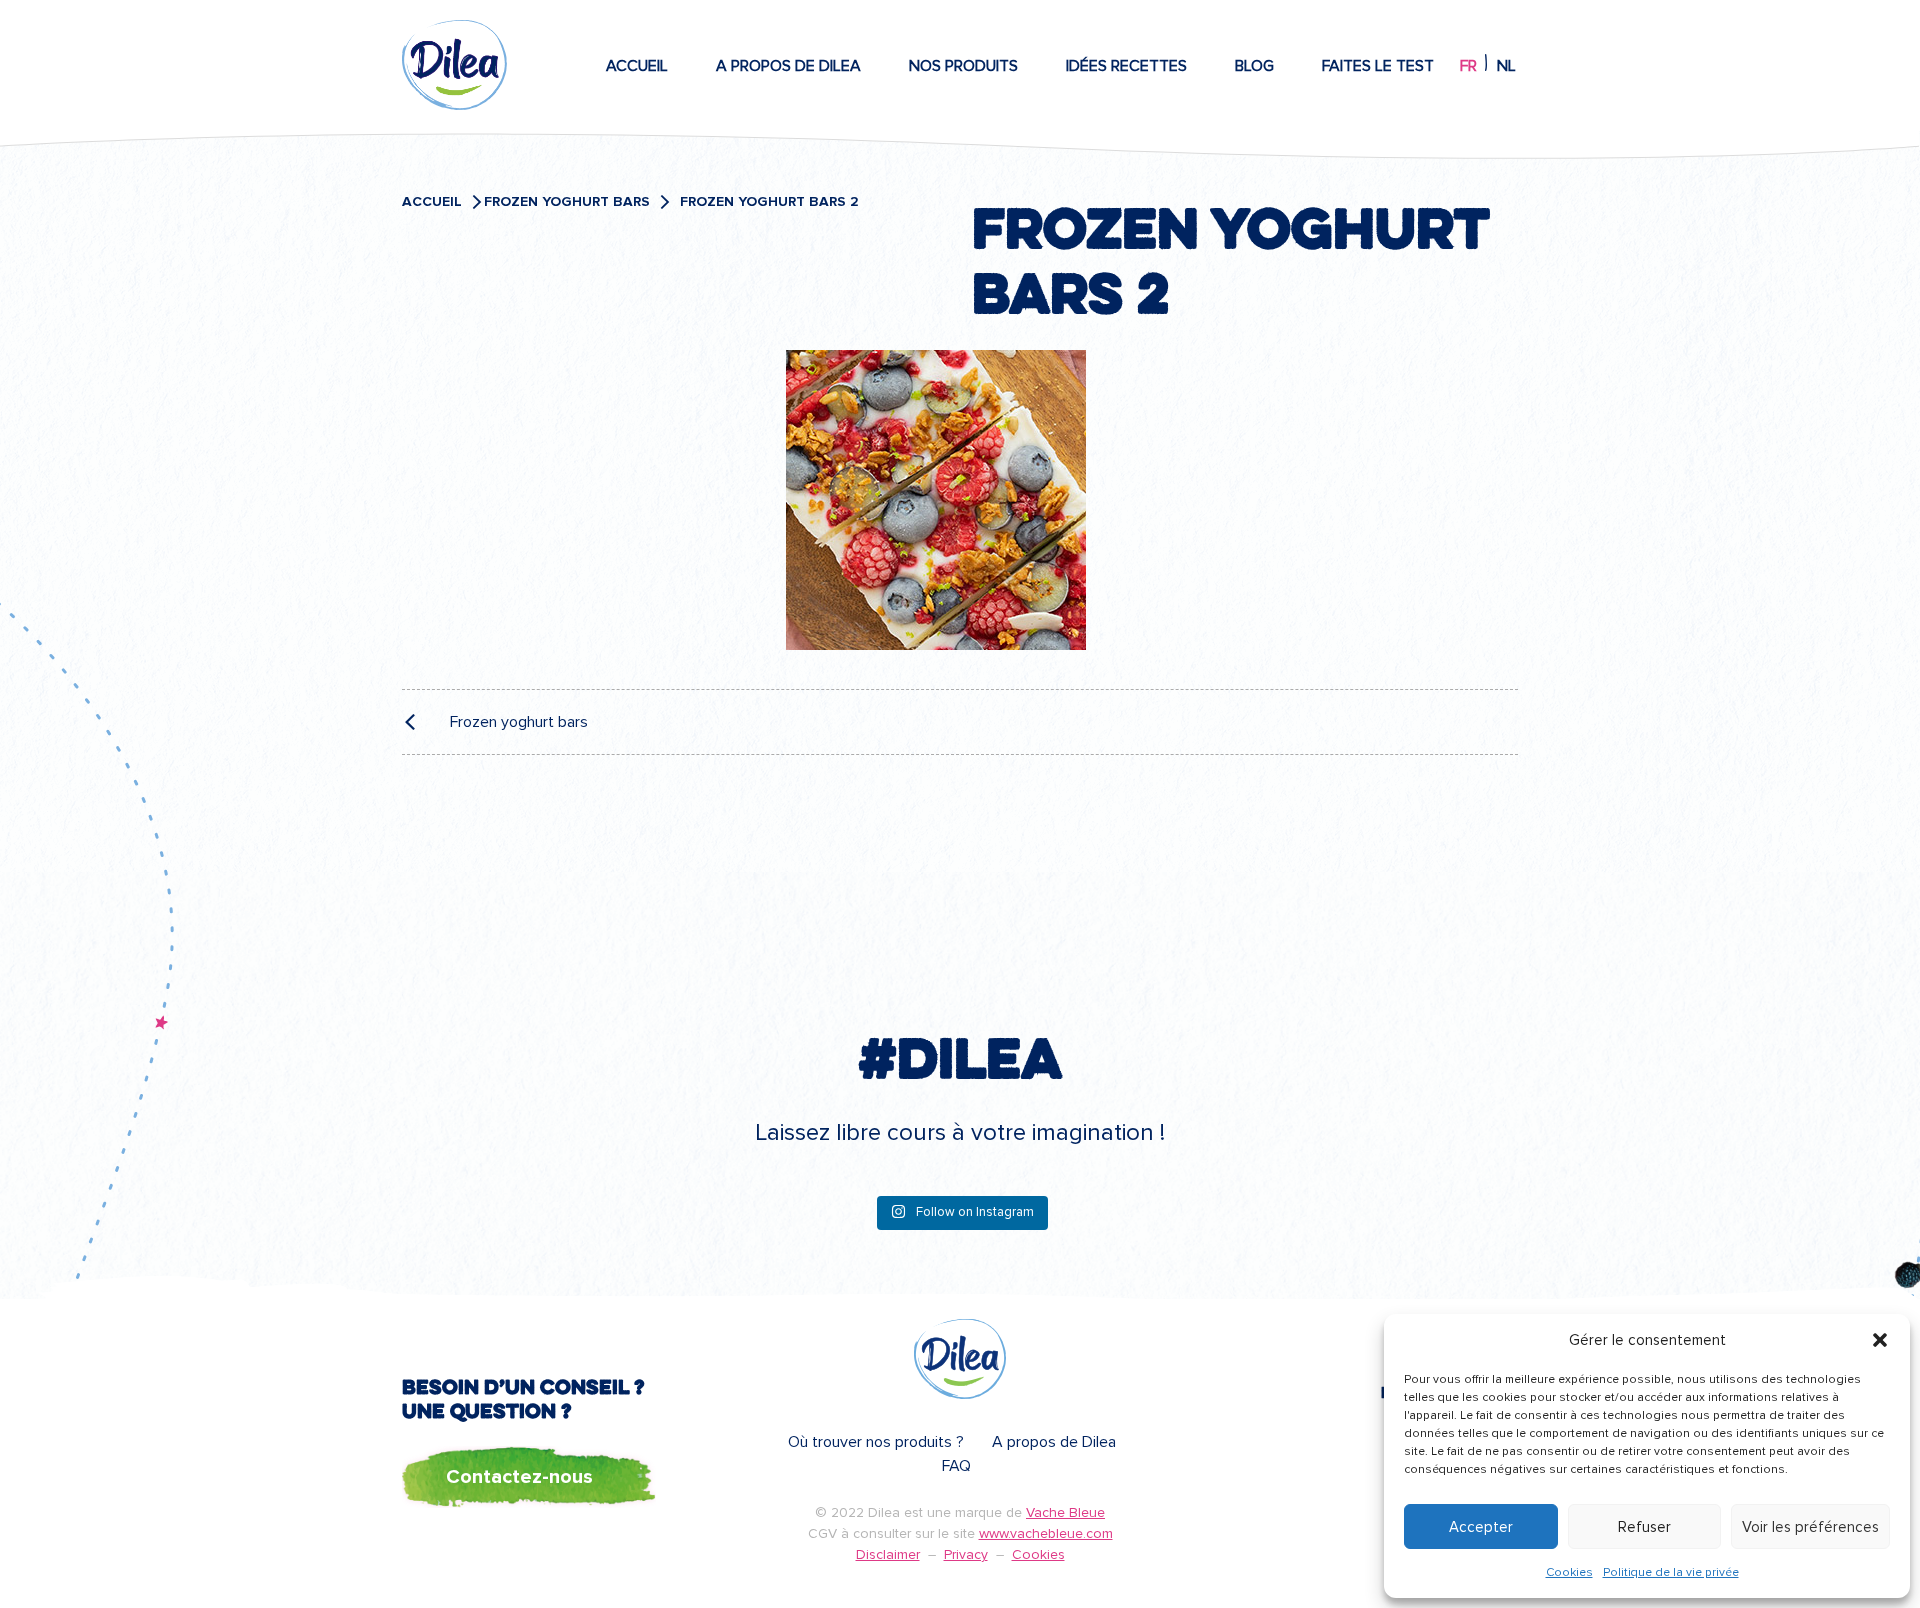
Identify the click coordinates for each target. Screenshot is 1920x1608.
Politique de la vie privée (1671, 1572)
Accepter (1481, 1527)
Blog (1254, 66)
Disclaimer (888, 1554)
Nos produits (963, 66)
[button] (1880, 1340)
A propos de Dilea (788, 66)
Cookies (1569, 1572)
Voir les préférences (1810, 1527)
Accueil (637, 66)
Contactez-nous (519, 1477)
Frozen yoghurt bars (567, 202)
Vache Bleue (1065, 1512)
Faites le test (1378, 66)
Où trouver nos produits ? (876, 1442)
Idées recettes (1126, 66)
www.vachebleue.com (1046, 1533)
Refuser (1644, 1527)
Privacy (966, 1554)
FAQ (956, 1466)
